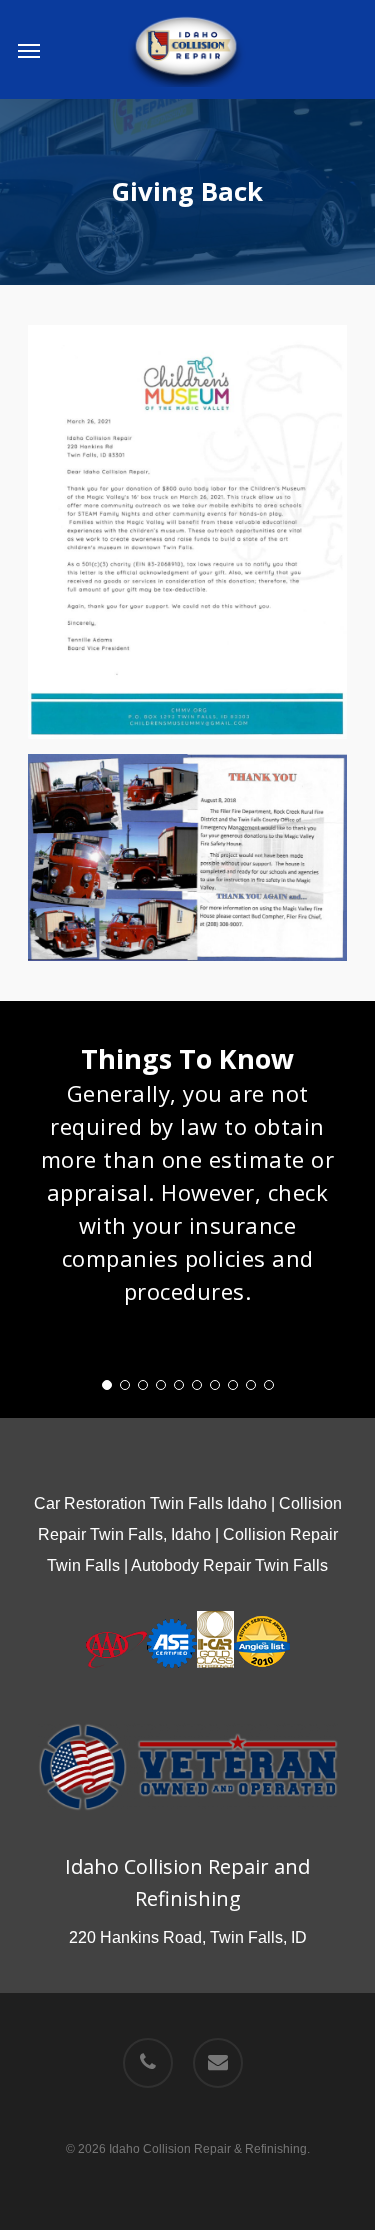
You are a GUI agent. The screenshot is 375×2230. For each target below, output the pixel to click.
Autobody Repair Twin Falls (229, 1565)
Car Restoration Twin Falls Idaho (150, 1503)
